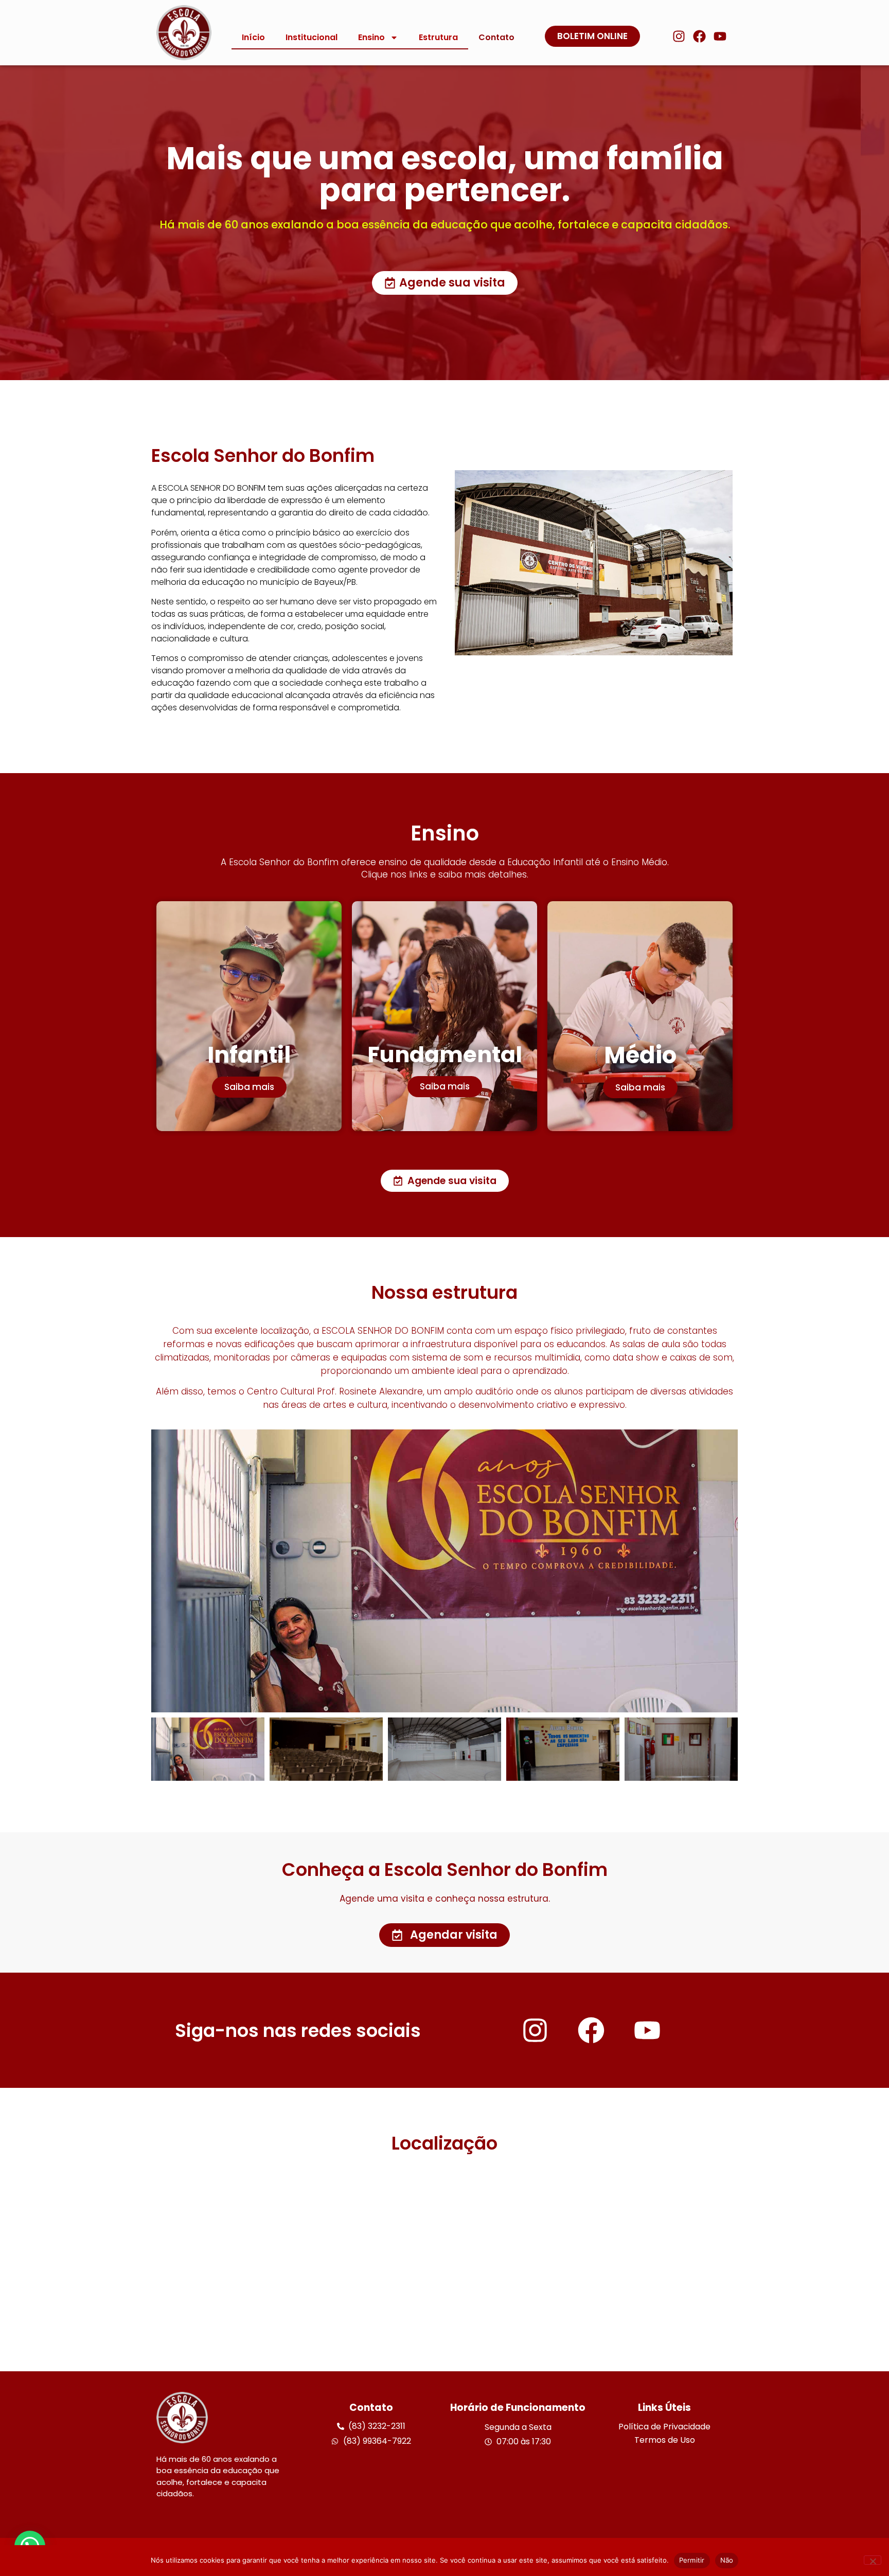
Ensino (371, 37)
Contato (496, 37)
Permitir (692, 2560)
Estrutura (438, 37)
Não (727, 2560)
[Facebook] (699, 36)
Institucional (312, 37)
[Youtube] (720, 36)
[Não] (873, 2560)
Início (253, 37)
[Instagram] (679, 36)
